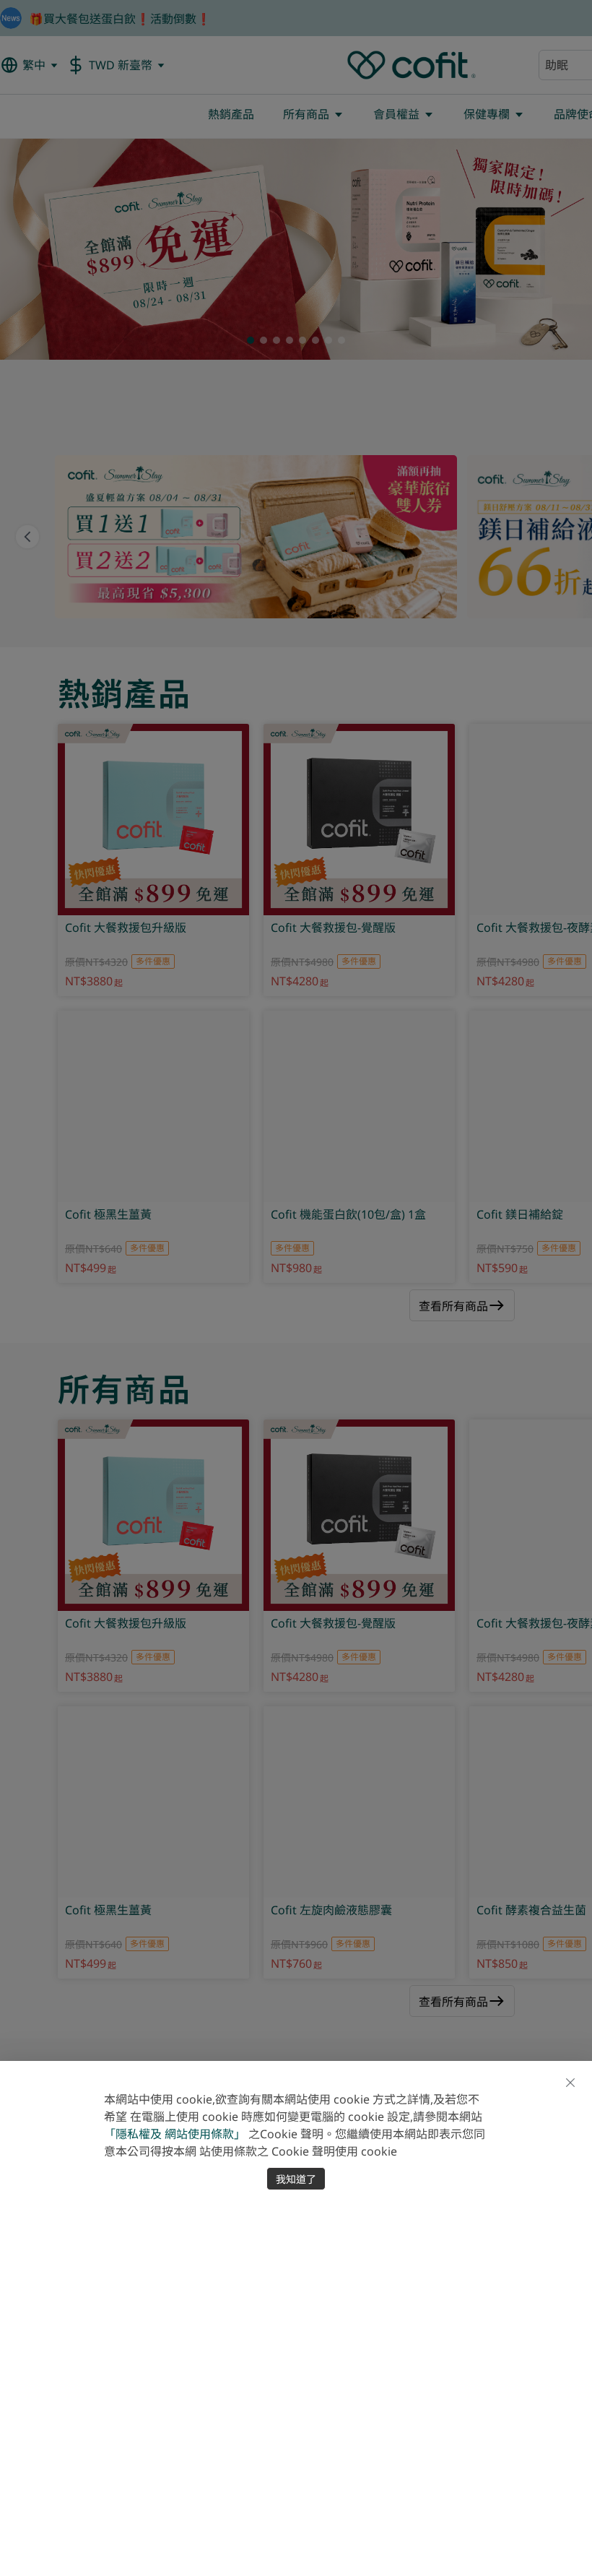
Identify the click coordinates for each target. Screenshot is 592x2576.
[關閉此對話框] (570, 2083)
